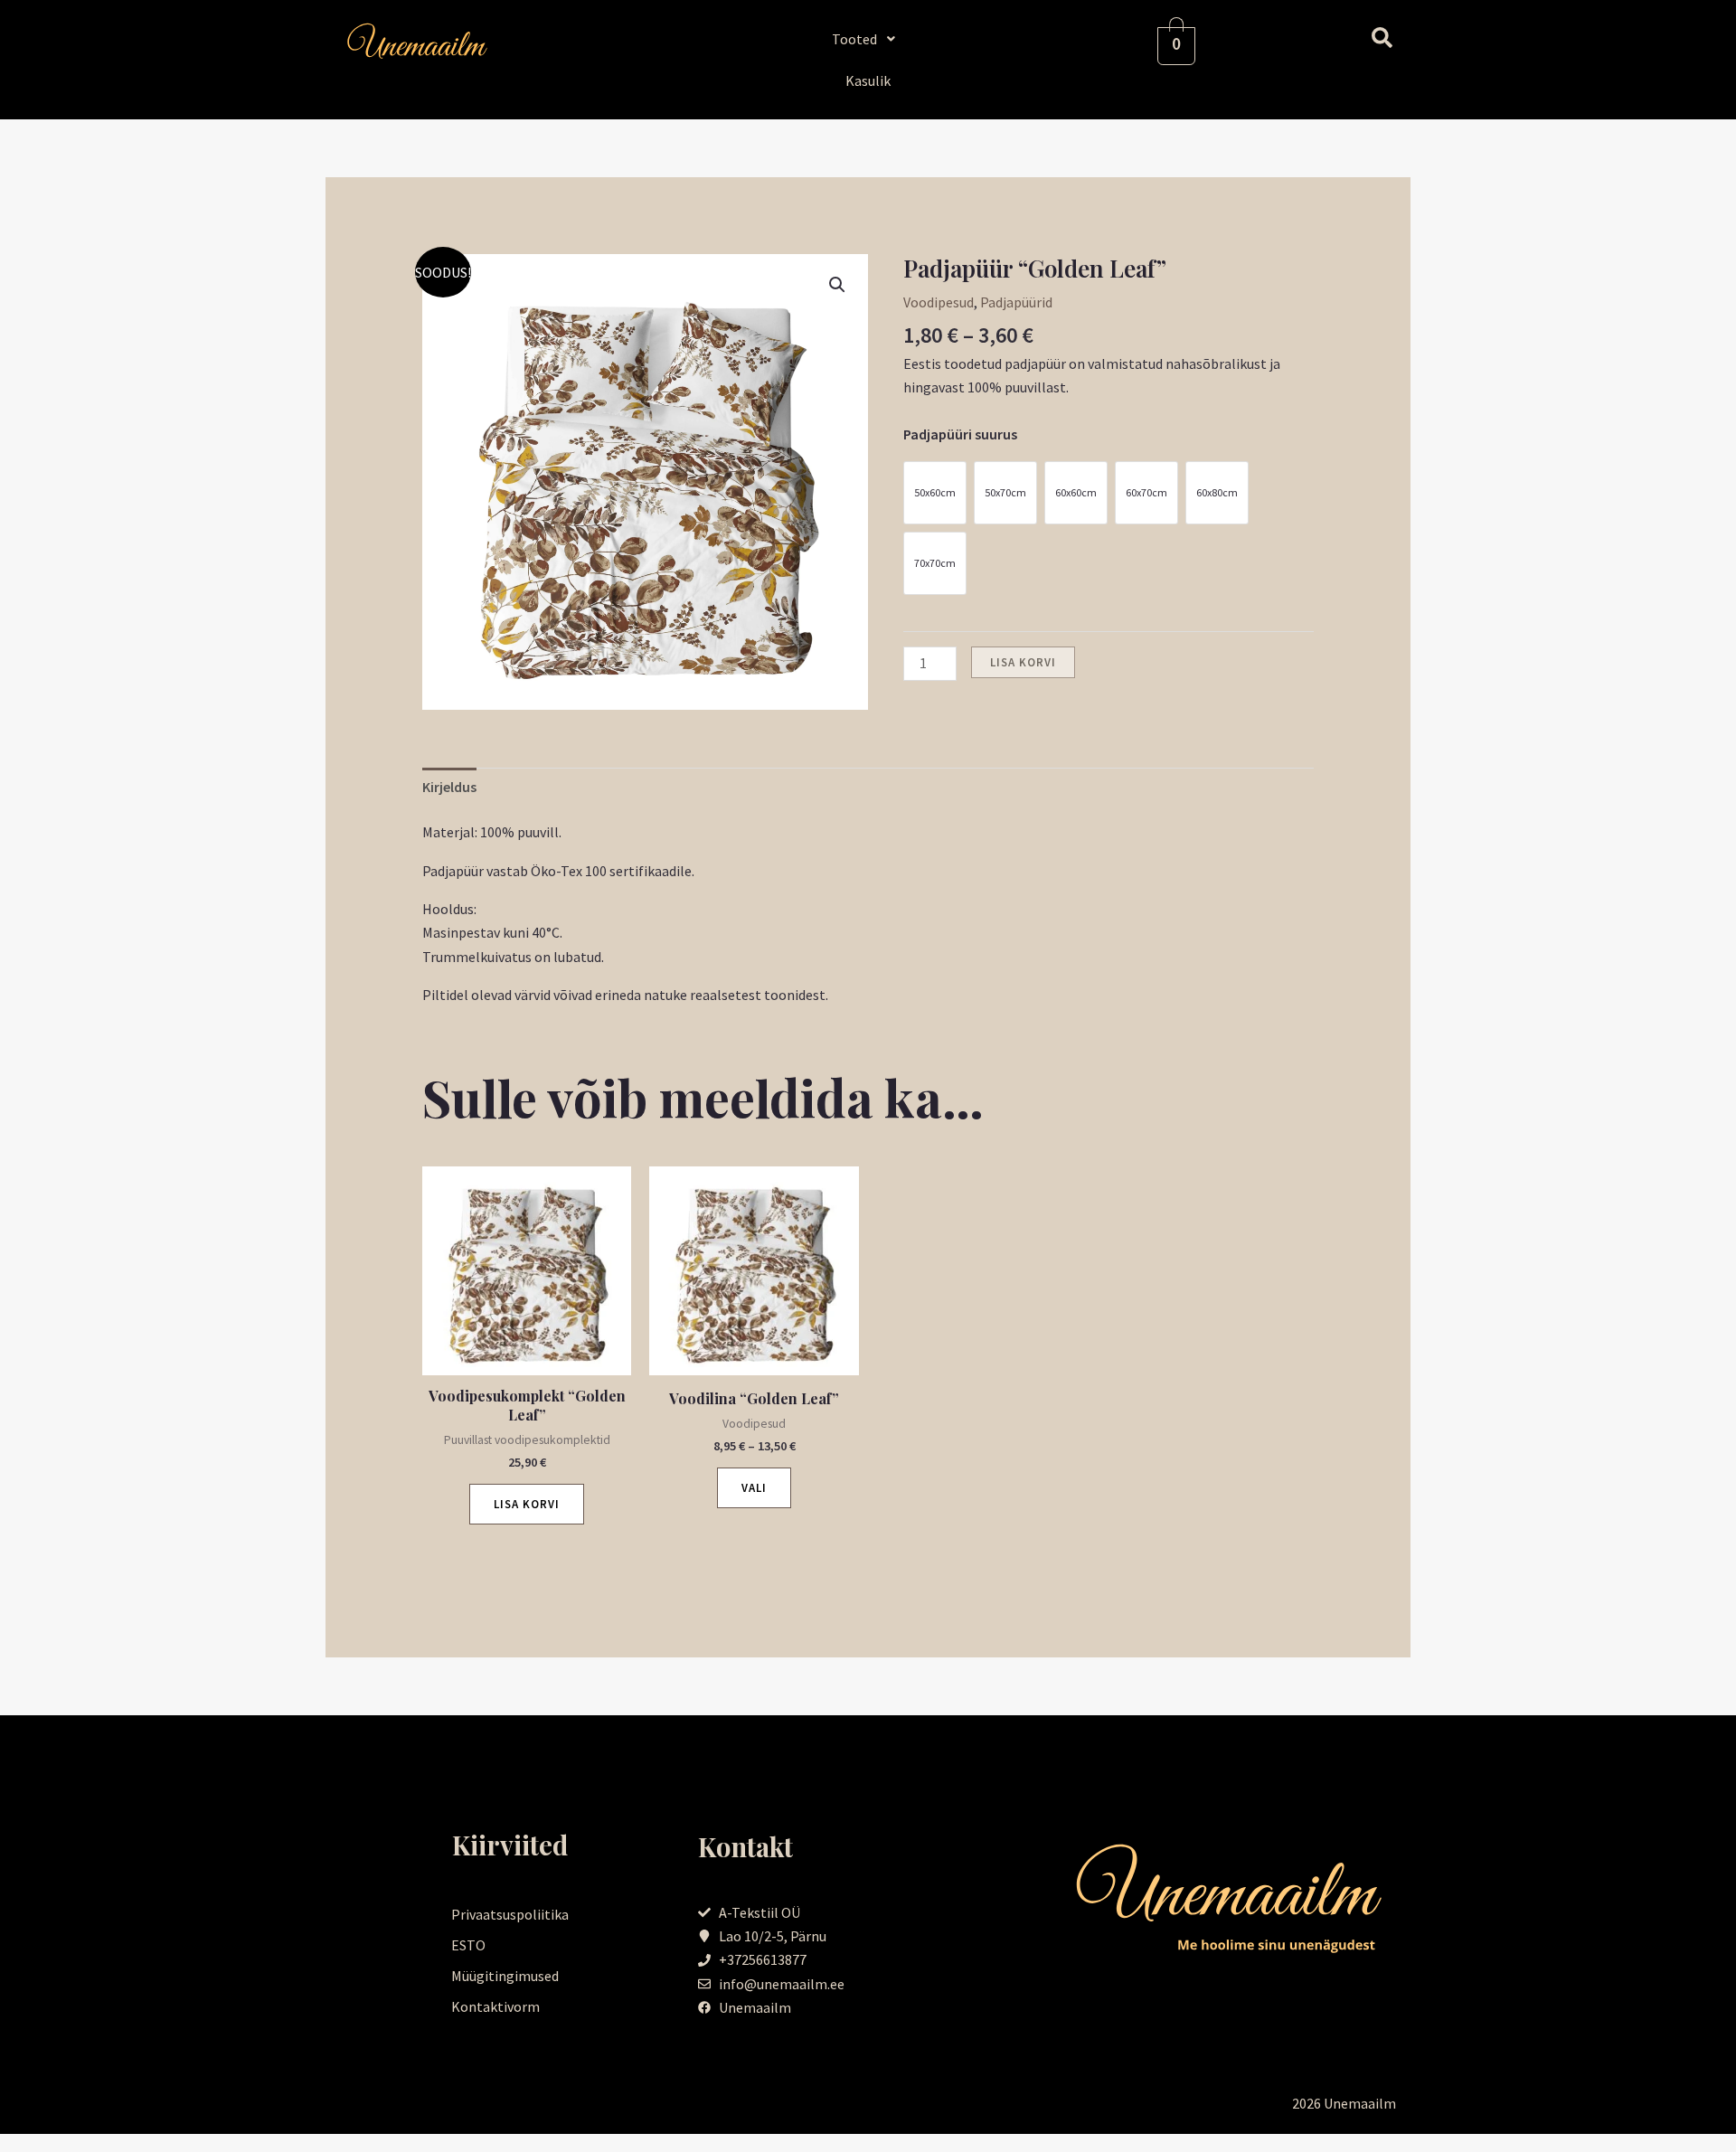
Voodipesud (939, 302)
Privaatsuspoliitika (510, 1914)
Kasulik (868, 80)
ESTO (468, 1945)
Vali (754, 1488)
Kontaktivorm (495, 2006)
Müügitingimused (505, 1976)
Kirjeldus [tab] (449, 787)
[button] (868, 39)
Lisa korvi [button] (527, 1504)
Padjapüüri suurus (960, 434)
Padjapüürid (1016, 302)
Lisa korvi (1023, 662)
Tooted (854, 39)
